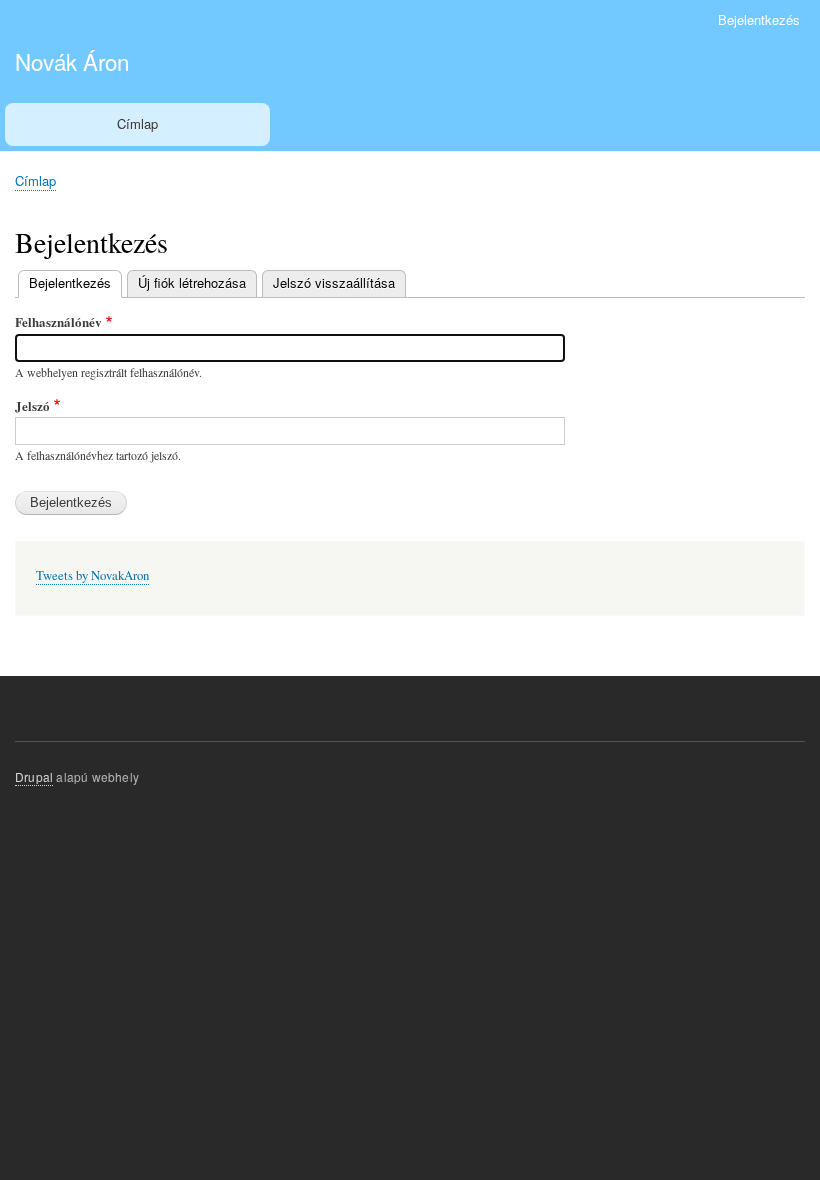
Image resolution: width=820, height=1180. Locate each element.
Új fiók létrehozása (192, 282)
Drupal (34, 776)
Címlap (137, 123)
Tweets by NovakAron (92, 575)
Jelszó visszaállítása (334, 282)
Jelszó (32, 405)
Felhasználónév (58, 321)
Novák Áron (72, 61)
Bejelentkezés (759, 19)
